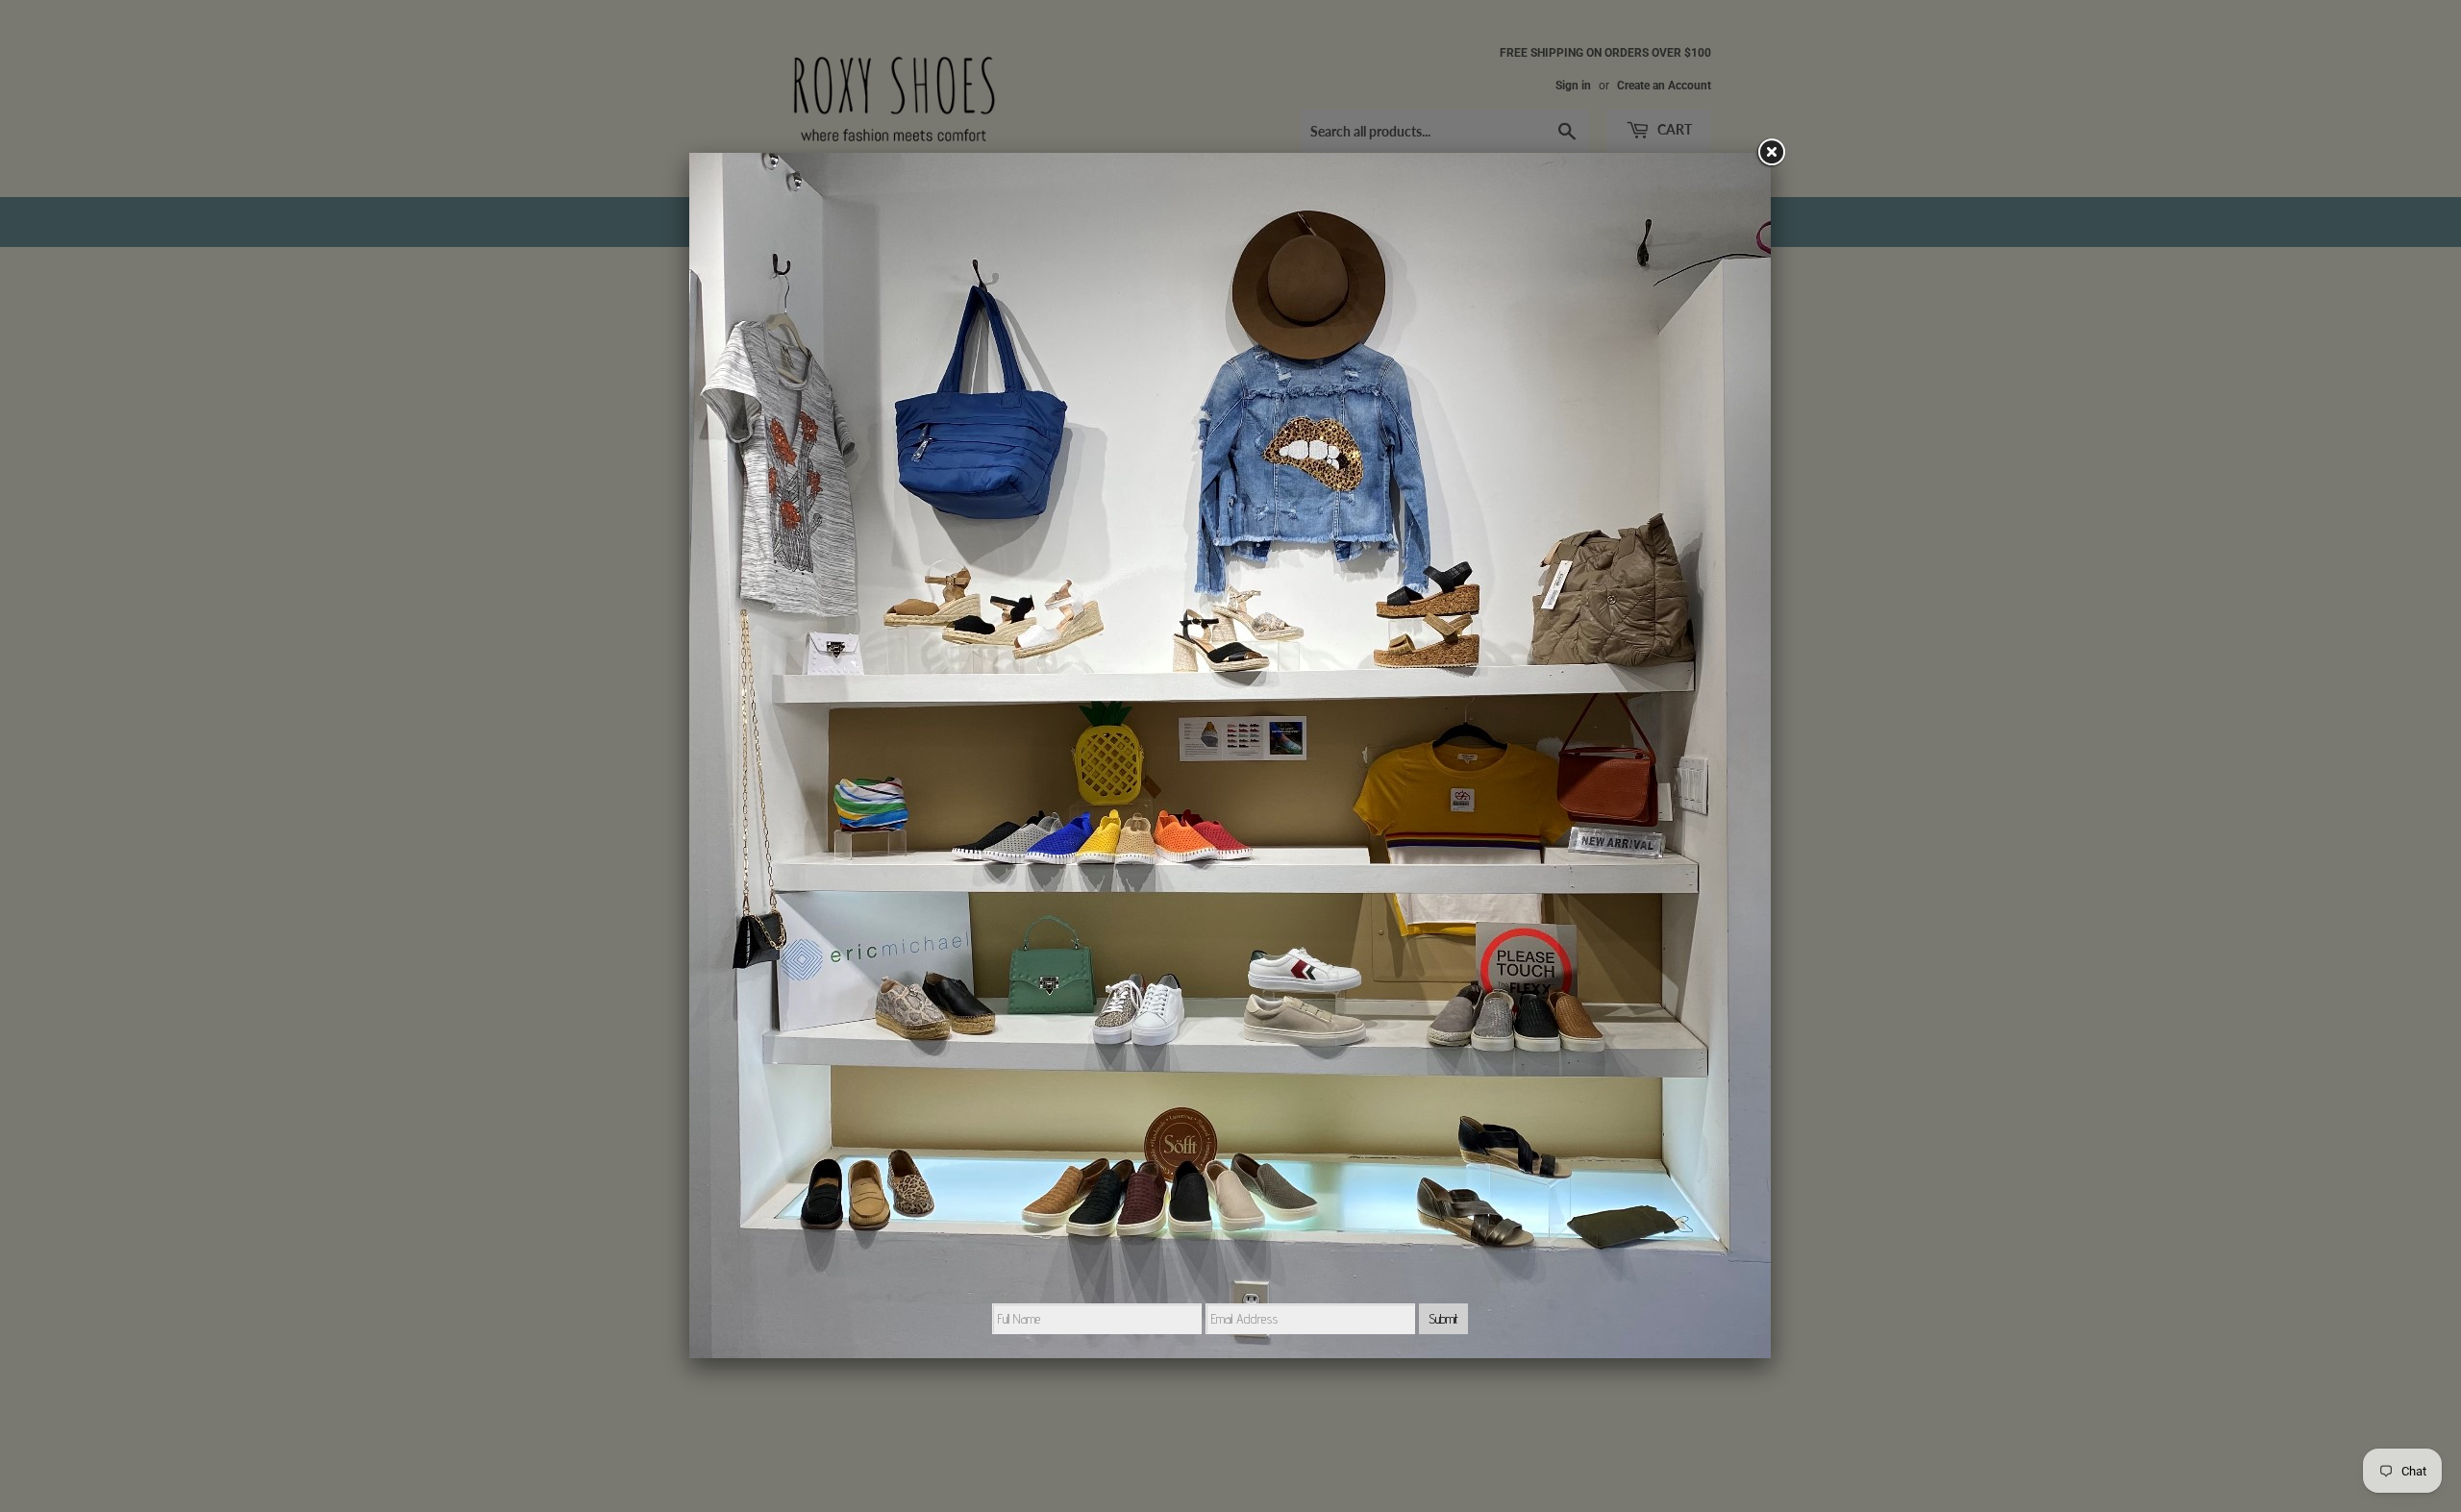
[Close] (1771, 153)
